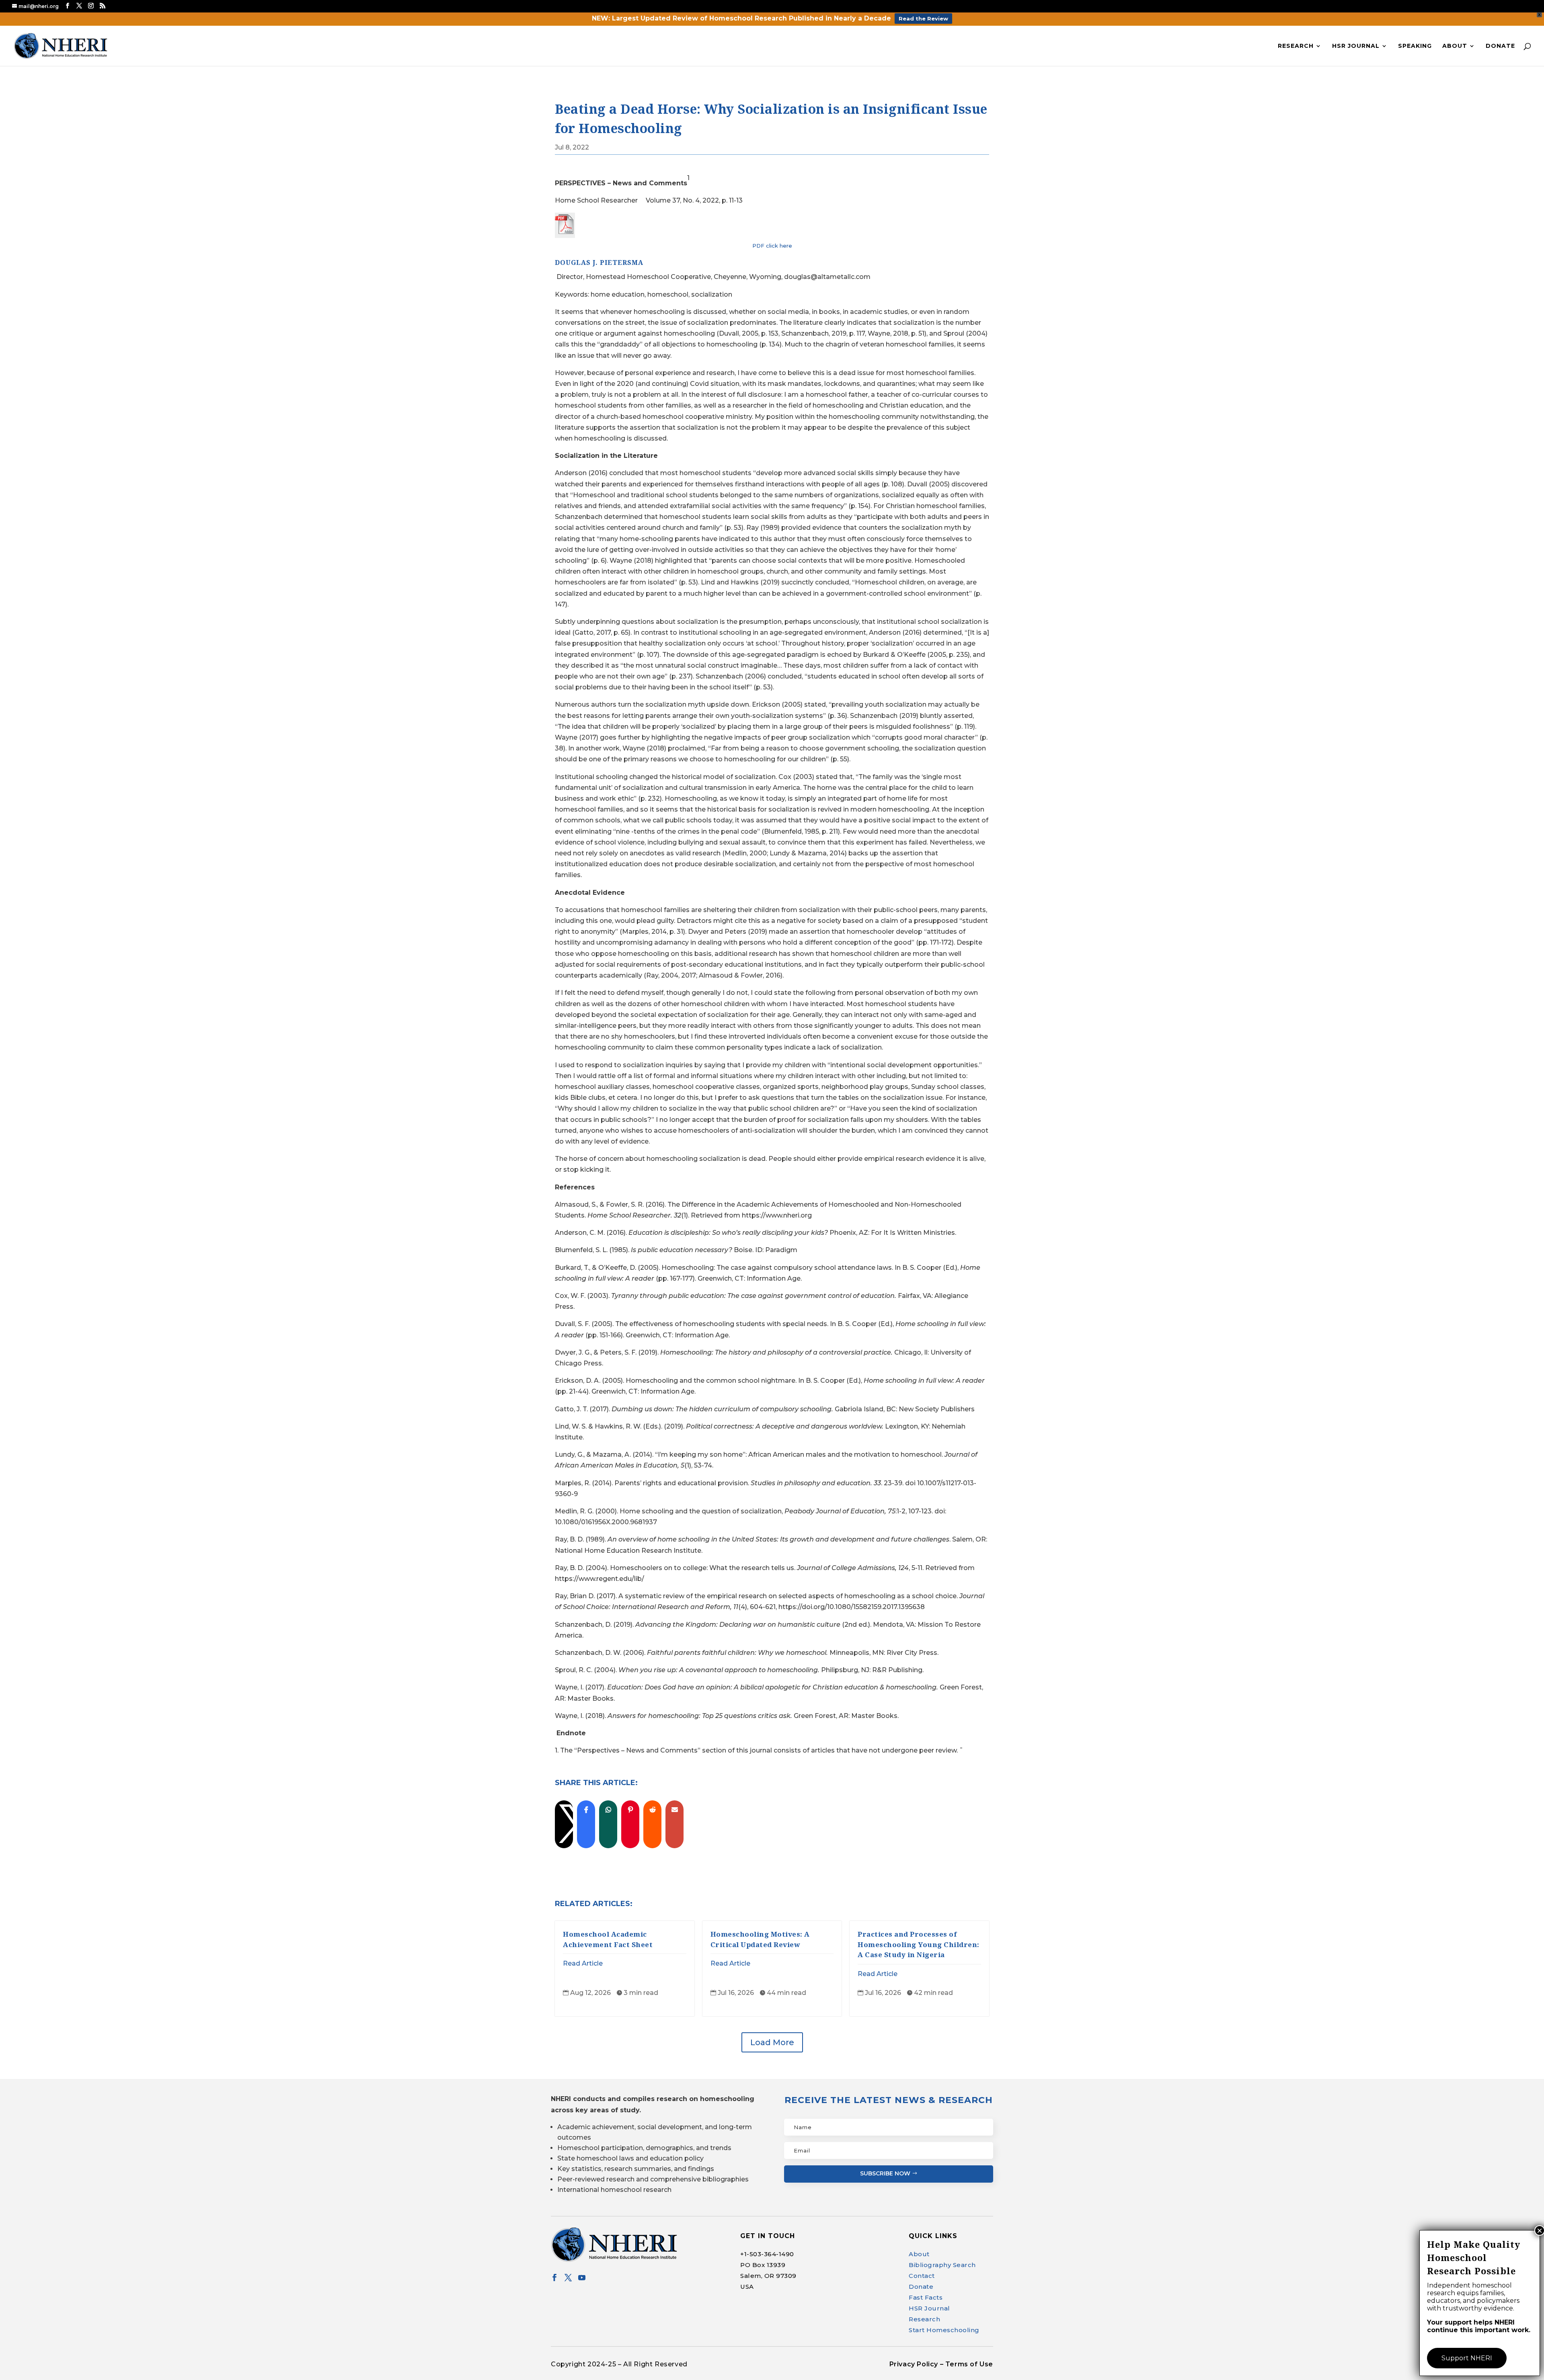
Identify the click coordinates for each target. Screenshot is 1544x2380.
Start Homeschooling (944, 2330)
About (1455, 46)
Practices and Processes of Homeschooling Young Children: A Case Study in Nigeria (919, 1944)
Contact (922, 2276)
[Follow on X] (568, 2278)
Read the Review (923, 18)
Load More (772, 2042)
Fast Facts (926, 2297)
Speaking (1415, 46)
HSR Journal (1356, 46)
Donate (1500, 46)
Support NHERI (1467, 2358)
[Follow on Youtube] (582, 2278)
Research (1296, 46)
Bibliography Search (942, 2265)
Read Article (583, 1963)
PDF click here (772, 246)
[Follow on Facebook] (554, 2278)
